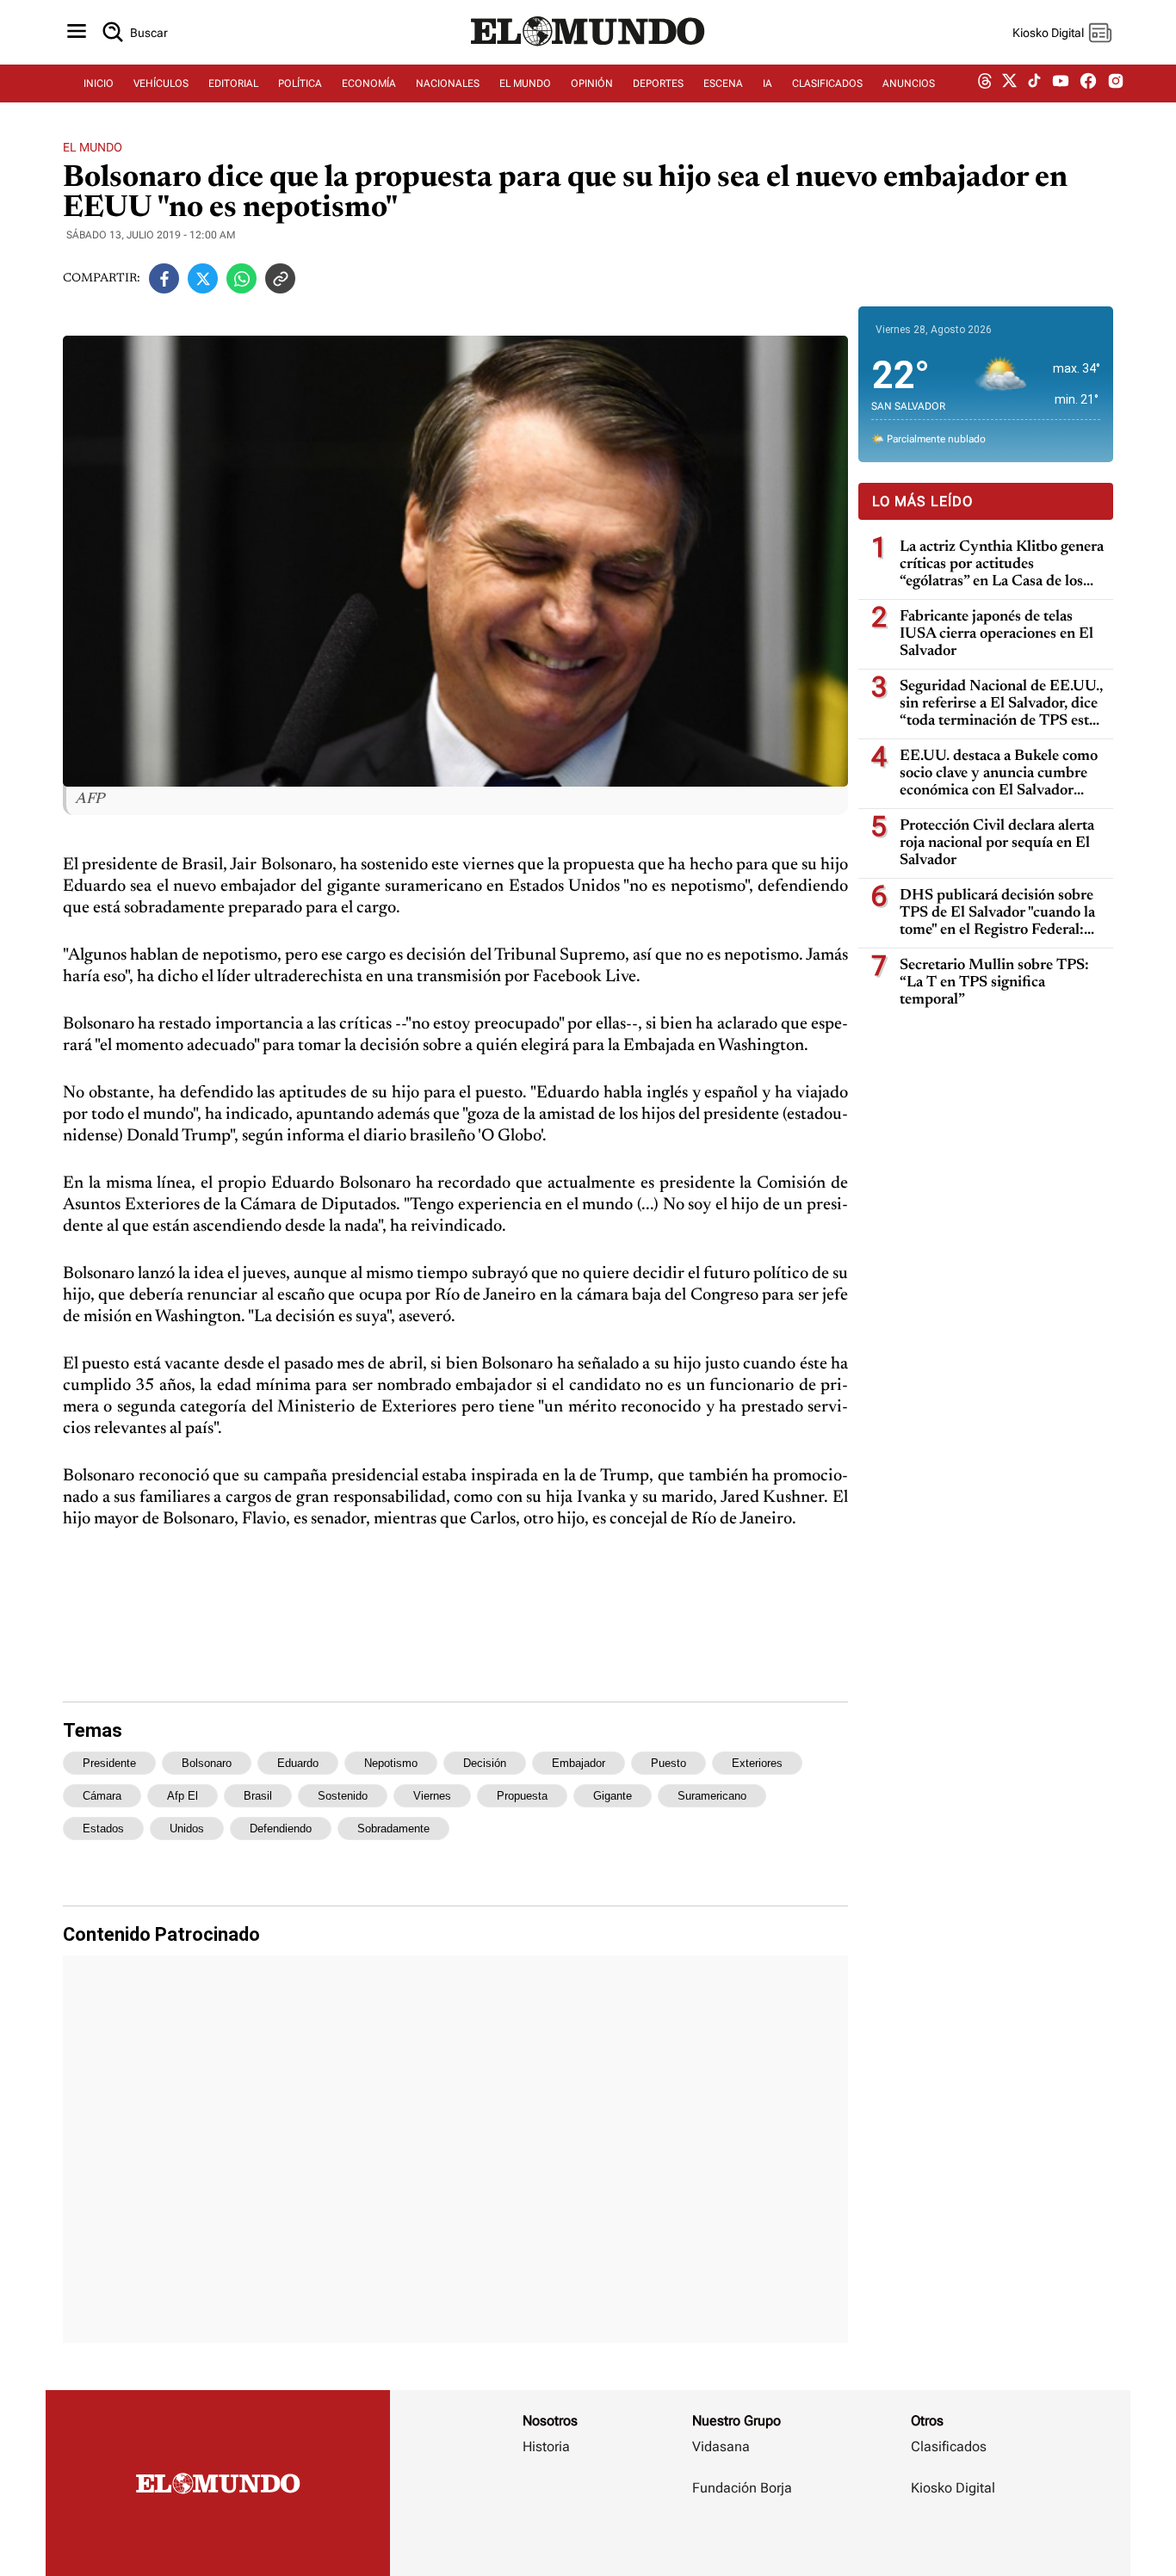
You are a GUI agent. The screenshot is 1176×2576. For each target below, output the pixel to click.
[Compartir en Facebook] (164, 278)
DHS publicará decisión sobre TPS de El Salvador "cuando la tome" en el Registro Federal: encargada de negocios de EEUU (997, 914)
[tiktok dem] (1034, 83)
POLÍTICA (300, 83)
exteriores (757, 1763)
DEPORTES (658, 83)
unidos (187, 1829)
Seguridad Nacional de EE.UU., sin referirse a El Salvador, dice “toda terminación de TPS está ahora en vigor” (1001, 704)
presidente (109, 1763)
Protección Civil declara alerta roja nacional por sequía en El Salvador (997, 843)
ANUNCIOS (909, 83)
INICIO (99, 83)
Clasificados (949, 2446)
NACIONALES (448, 83)
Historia (546, 2446)
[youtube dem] (1061, 84)
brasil (258, 1796)
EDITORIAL (233, 83)
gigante (613, 1796)
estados (103, 1829)
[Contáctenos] (744, 2538)
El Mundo (93, 147)
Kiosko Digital (953, 2488)
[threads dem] (985, 84)
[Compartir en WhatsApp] (241, 278)
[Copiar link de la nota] (280, 278)
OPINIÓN (592, 83)
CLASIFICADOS (827, 83)
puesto (668, 1763)
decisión (485, 1763)
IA (767, 83)
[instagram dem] (1122, 84)
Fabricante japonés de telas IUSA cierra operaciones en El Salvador (997, 634)
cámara (102, 1796)
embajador (579, 1763)
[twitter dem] (1009, 83)
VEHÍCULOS (161, 83)
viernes (432, 1796)
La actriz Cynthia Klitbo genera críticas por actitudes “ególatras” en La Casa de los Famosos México (1002, 565)
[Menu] (77, 32)
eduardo (298, 1763)
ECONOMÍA (369, 83)
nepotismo (391, 1763)
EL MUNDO (525, 83)
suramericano (712, 1796)
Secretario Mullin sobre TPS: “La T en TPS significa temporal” (994, 983)
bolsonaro (207, 1763)
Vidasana (721, 2446)
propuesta (522, 1796)
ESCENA (723, 83)
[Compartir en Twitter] (203, 278)
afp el (183, 1796)
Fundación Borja (742, 2488)
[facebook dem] (1088, 84)
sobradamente (393, 1829)
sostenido (343, 1796)
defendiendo (281, 1829)
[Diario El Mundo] (588, 47)
